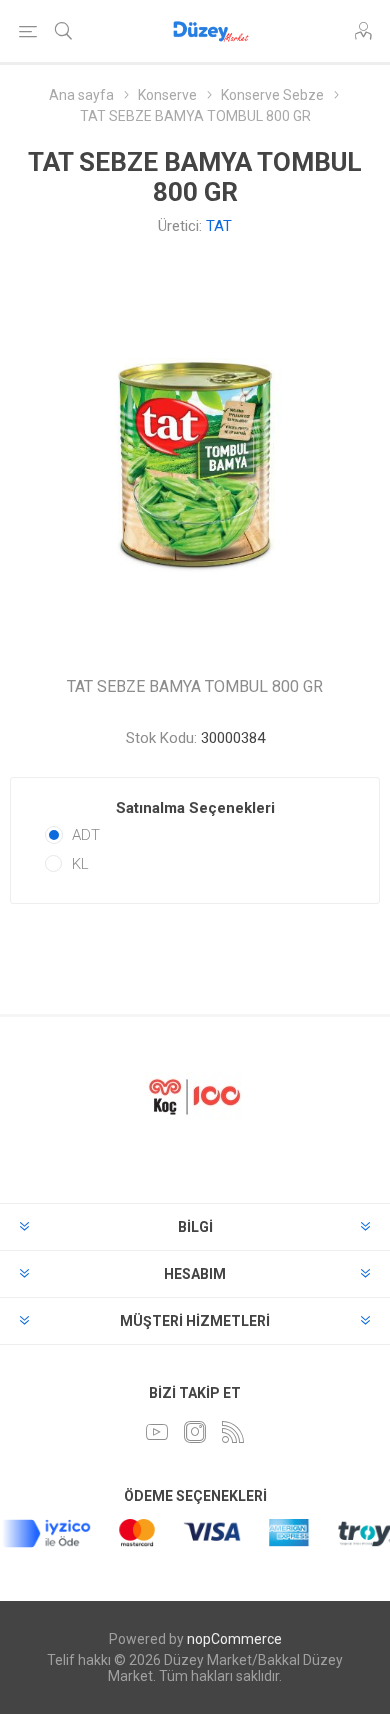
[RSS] (233, 1432)
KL (80, 864)
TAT (219, 226)
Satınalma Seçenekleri (195, 808)
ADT (86, 835)
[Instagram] (195, 1432)
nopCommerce (234, 1639)
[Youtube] (157, 1432)
